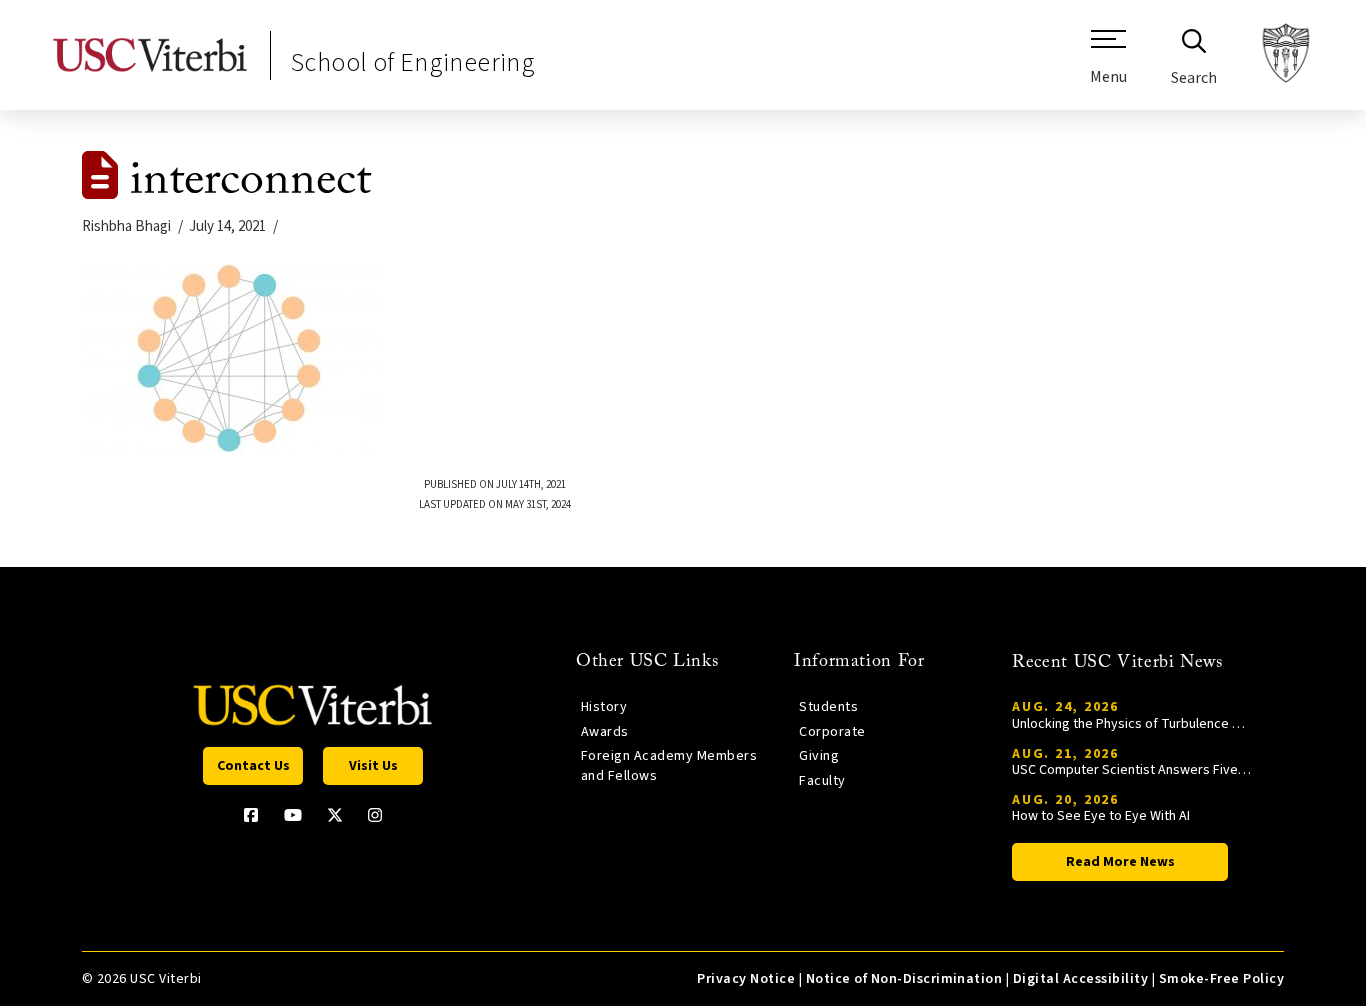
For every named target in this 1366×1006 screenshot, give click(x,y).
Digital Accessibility (1080, 979)
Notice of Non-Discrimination (904, 979)
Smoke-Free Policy (1221, 979)
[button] (1108, 65)
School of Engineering (413, 62)
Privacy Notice (746, 979)
